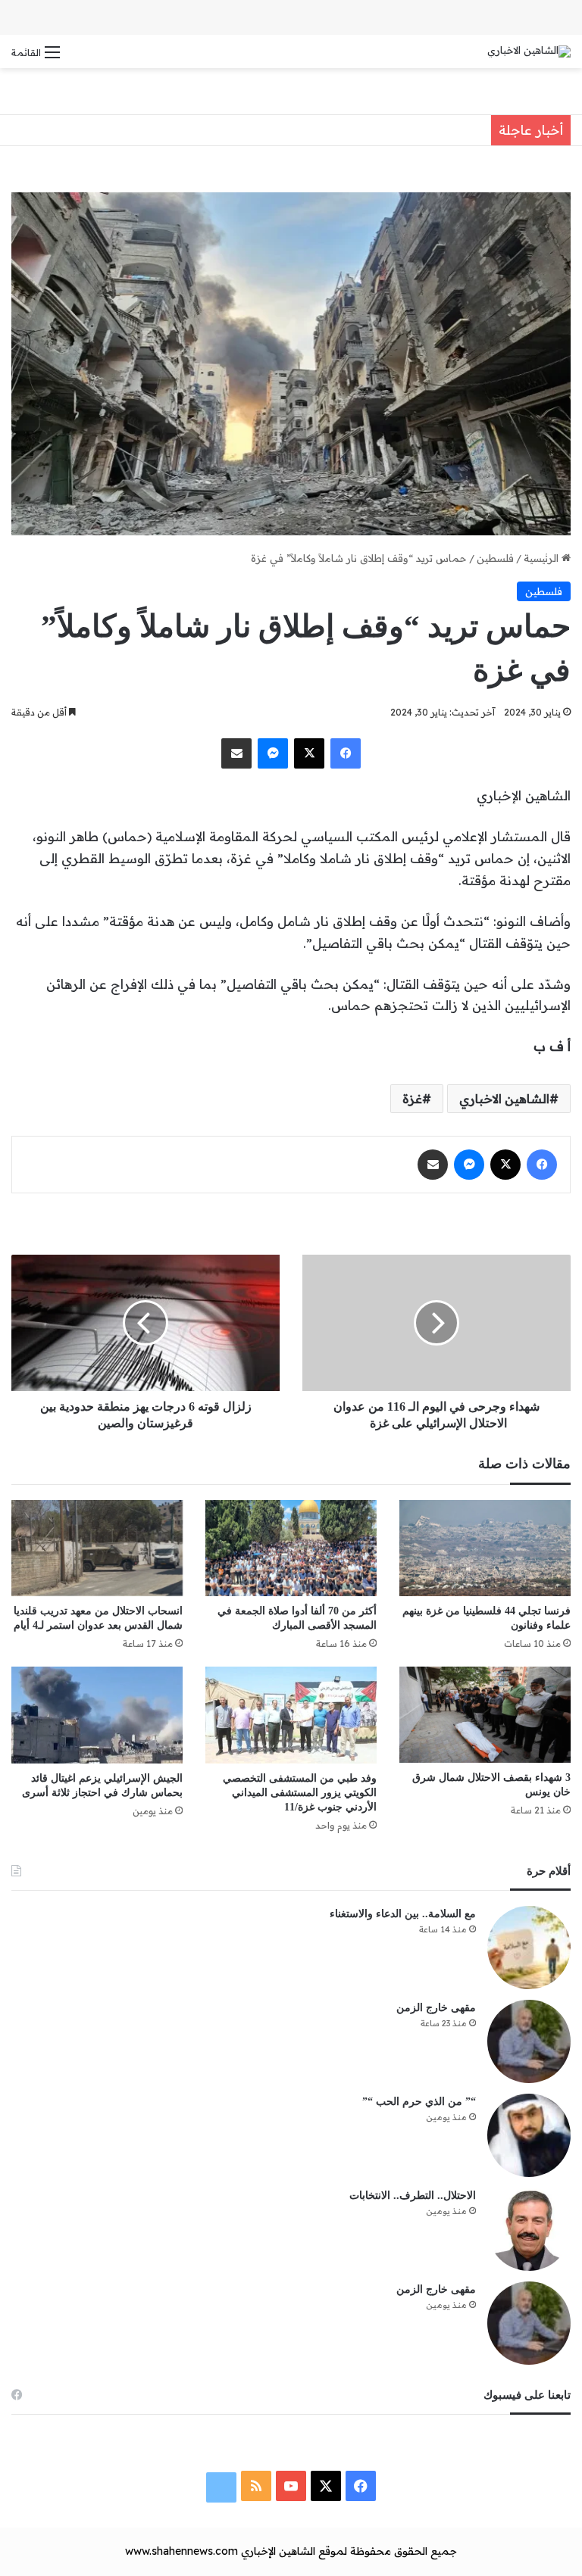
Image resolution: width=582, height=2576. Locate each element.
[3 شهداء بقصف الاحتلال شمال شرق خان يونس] (485, 1715)
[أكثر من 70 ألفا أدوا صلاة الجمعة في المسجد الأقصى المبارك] (291, 1548)
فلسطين (495, 558)
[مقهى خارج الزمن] (529, 2041)
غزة (412, 1099)
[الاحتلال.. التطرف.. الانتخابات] (529, 2229)
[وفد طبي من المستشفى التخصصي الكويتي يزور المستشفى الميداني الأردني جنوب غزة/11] (291, 1715)
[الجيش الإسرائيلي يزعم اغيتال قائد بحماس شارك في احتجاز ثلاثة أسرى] (97, 1715)
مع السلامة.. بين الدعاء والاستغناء (403, 1914)
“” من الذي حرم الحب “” (419, 2102)
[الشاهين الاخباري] (529, 51)
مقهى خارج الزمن (436, 2008)
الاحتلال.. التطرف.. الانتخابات (413, 2196)
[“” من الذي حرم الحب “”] (529, 2135)
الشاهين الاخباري (504, 1099)
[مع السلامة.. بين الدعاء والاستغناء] (529, 1948)
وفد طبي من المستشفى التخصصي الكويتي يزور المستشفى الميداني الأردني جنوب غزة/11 (300, 1793)
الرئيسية (543, 558)
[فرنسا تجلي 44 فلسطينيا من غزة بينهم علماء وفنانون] (485, 1548)
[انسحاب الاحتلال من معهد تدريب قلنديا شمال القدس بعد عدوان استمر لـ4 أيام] (97, 1548)
